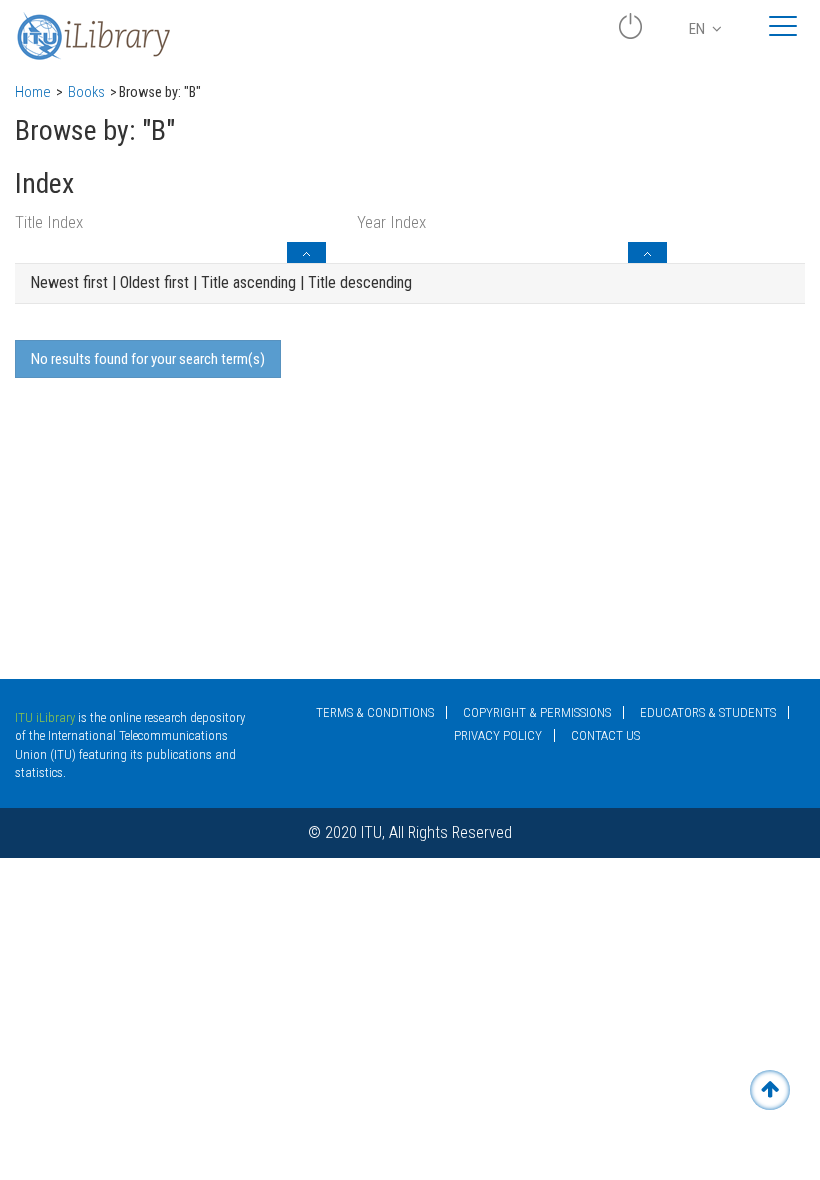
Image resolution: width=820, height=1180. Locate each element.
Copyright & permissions (537, 712)
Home (33, 92)
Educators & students (708, 712)
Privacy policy (498, 735)
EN (698, 29)
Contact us (605, 735)
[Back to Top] (770, 1090)
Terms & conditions (375, 712)
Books (86, 92)
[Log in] (630, 34)
